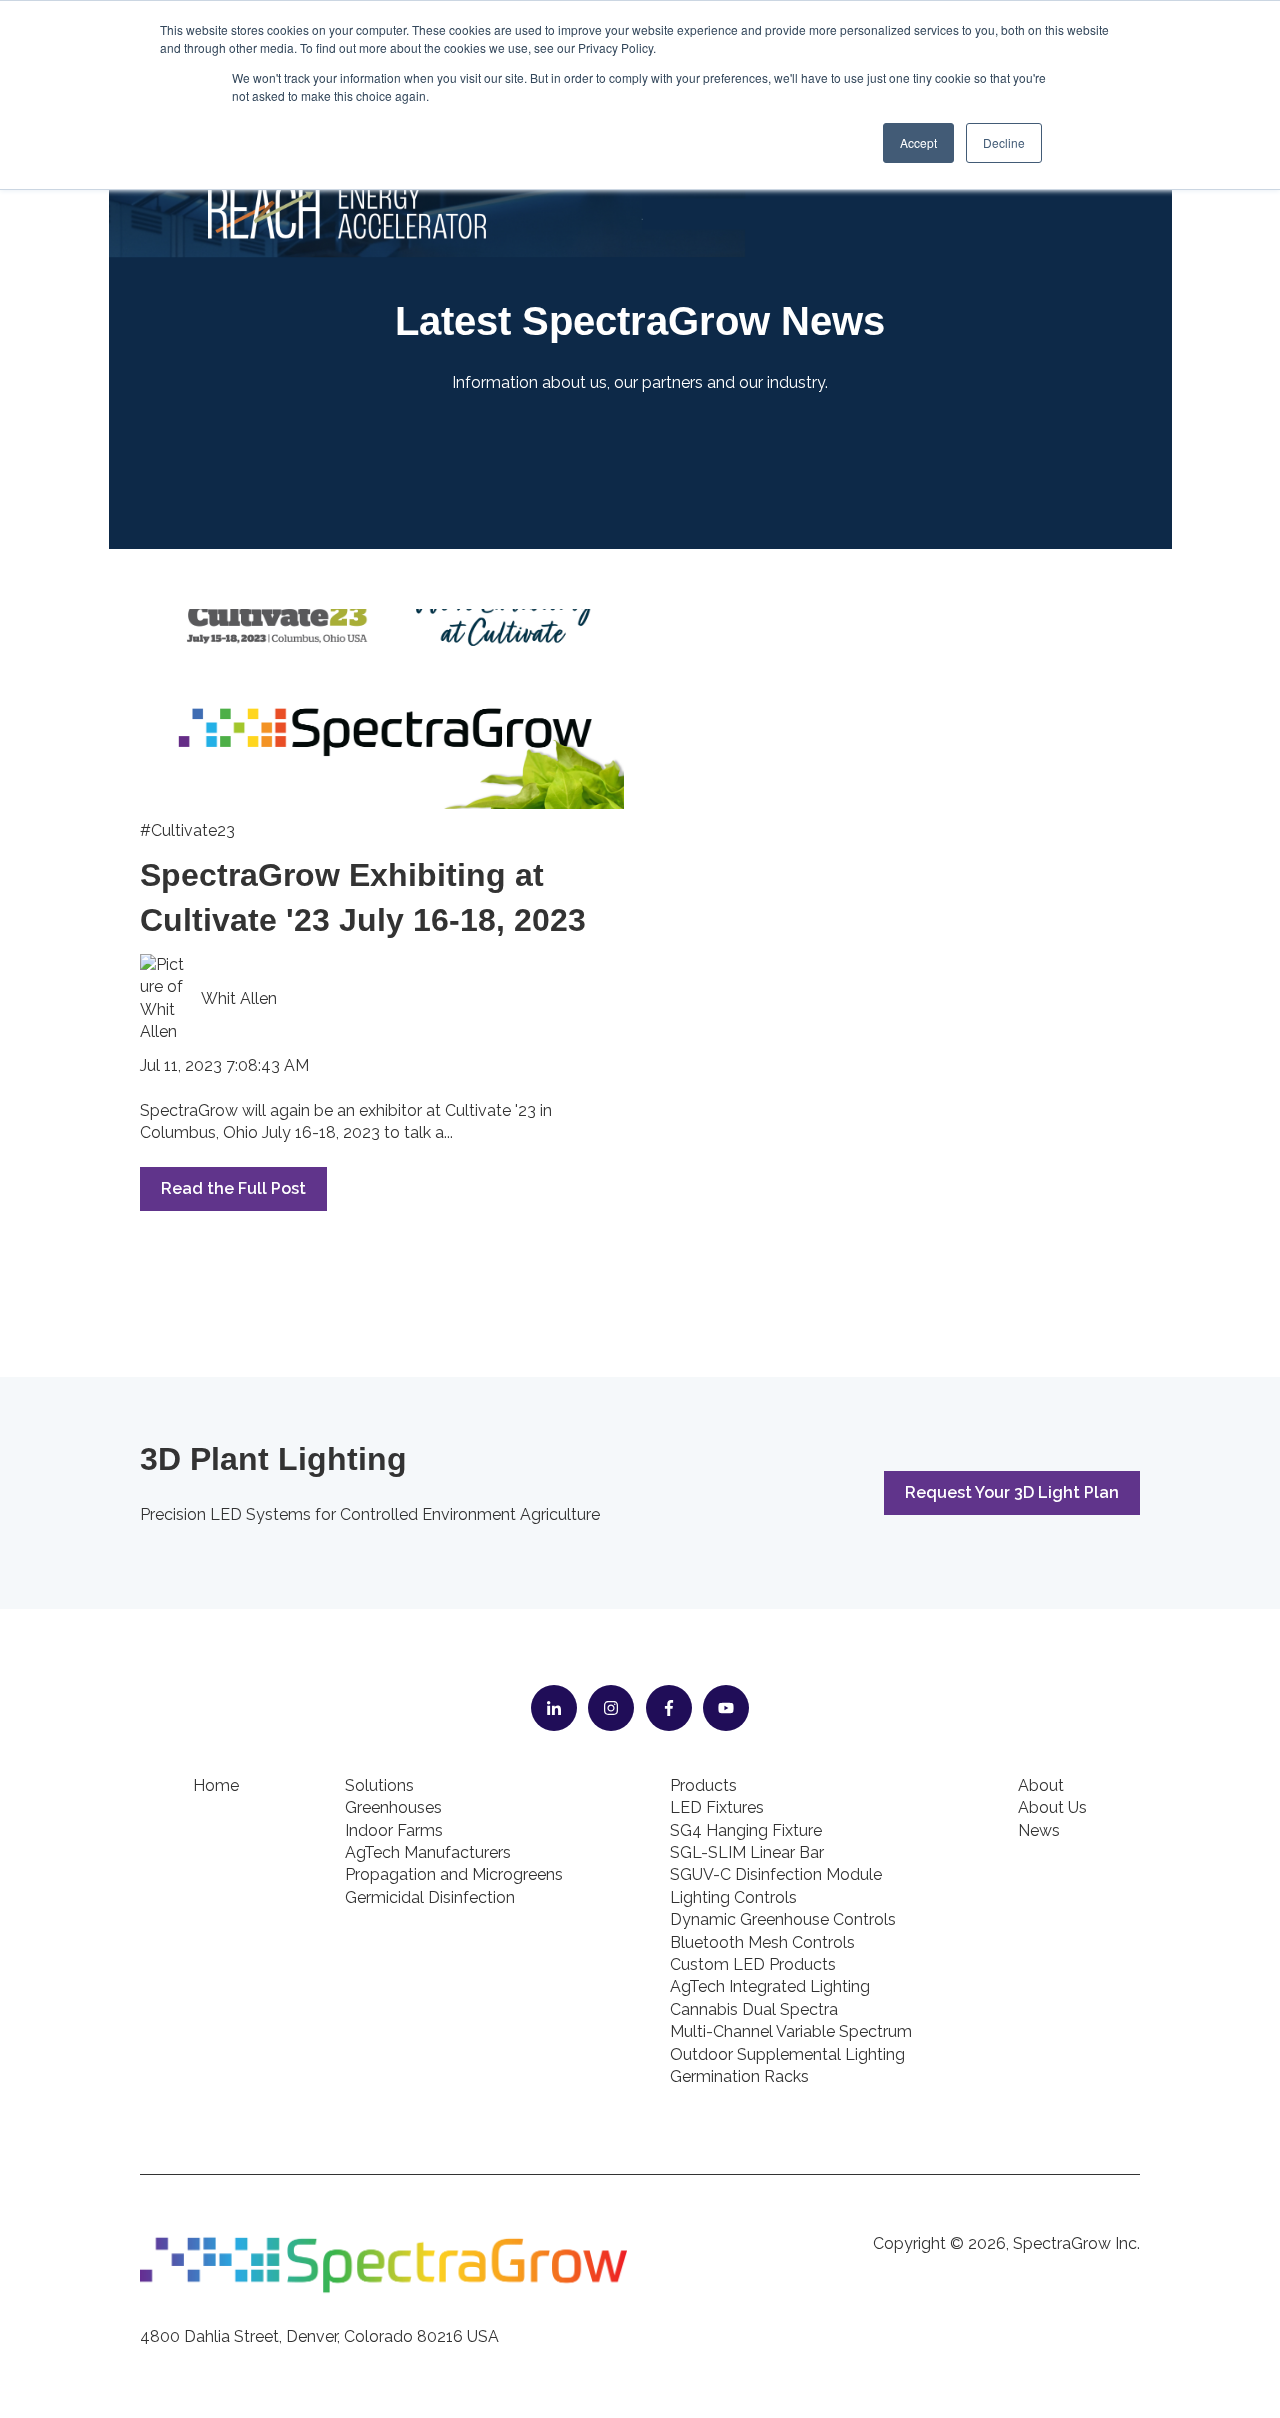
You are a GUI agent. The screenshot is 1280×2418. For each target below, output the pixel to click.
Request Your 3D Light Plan (1012, 1492)
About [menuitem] (1041, 1785)
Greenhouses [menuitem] (393, 1807)
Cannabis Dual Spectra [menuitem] (754, 2009)
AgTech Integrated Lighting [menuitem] (770, 1986)
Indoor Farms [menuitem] (394, 1830)
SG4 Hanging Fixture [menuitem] (746, 1830)
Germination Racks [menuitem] (739, 2076)
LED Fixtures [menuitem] (717, 1807)
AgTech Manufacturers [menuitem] (428, 1852)
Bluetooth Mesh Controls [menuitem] (762, 1942)
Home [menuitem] (216, 1785)
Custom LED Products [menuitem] (753, 1964)
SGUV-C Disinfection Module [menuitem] (776, 1874)
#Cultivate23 (187, 830)
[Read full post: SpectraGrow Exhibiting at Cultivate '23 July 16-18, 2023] (382, 709)
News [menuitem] (1039, 1830)
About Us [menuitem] (1052, 1807)
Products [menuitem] (703, 1785)
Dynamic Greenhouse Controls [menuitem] (783, 1919)
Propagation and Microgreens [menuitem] (454, 1874)
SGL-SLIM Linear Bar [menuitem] (747, 1852)
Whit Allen (239, 998)
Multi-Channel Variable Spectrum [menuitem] (791, 2031)
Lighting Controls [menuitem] (733, 1897)
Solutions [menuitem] (379, 1785)
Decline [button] (1004, 142)
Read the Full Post (233, 1188)
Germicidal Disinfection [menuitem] (430, 1897)
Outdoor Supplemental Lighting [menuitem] (787, 2054)
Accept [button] (918, 142)
